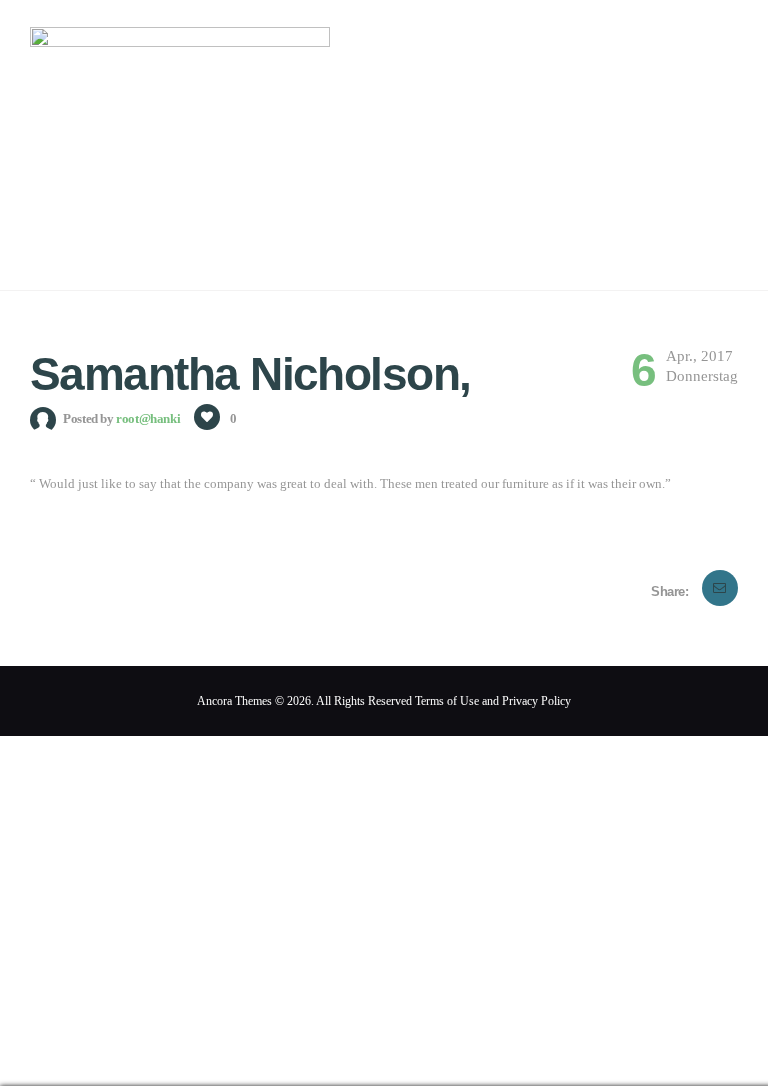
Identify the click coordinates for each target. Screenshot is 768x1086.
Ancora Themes (236, 701)
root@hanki (149, 418)
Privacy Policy (536, 701)
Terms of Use (447, 701)
